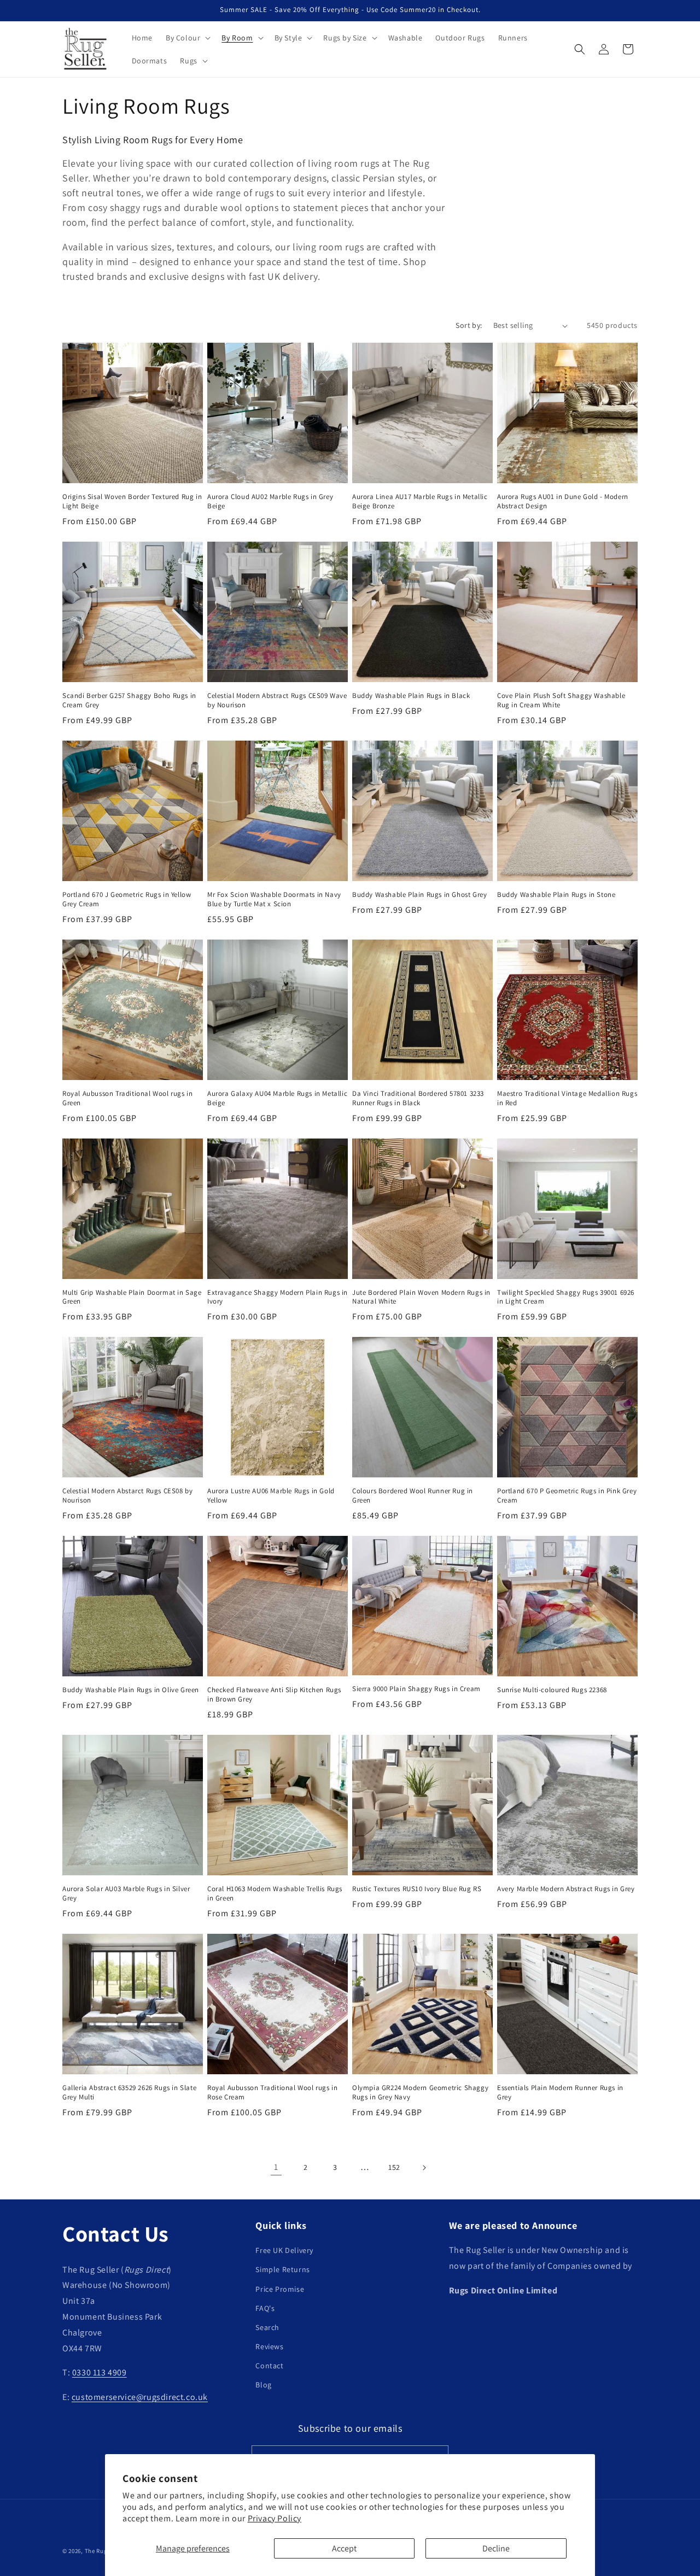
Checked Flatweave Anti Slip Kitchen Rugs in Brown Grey (274, 1695)
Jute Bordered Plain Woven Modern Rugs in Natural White (421, 1297)
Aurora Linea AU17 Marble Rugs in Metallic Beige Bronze (420, 501)
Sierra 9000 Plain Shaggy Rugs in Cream (416, 1689)
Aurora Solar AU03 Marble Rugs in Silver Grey (126, 1894)
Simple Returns (282, 2270)
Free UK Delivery (284, 2250)
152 (394, 2167)
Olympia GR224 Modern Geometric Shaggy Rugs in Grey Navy (420, 2093)
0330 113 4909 (100, 2373)
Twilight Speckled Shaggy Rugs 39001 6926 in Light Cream (566, 1297)
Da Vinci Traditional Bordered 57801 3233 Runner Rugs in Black (418, 1098)
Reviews (269, 2346)
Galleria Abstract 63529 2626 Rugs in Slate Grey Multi (129, 2093)
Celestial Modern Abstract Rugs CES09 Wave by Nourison (277, 700)
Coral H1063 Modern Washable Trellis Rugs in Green (275, 1894)
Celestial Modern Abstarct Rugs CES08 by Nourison (127, 1496)
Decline (496, 2548)
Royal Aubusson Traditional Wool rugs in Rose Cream (272, 2093)
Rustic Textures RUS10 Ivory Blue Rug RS (417, 1889)
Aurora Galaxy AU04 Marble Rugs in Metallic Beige (277, 1098)
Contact (269, 2366)
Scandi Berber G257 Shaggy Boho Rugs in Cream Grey (129, 700)
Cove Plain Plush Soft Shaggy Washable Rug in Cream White (561, 700)
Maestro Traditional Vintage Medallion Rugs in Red (567, 1098)
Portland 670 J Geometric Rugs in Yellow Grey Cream (127, 899)
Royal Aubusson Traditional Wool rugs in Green (127, 1098)
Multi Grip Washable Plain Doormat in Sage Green (132, 1297)
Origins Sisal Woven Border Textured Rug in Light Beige (132, 501)
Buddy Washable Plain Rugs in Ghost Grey (419, 895)
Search (267, 2327)
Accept (344, 2548)
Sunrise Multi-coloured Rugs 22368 (552, 1690)
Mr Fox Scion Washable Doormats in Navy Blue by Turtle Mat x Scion (274, 899)
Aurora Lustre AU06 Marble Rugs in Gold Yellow (271, 1496)
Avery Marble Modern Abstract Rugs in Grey (566, 1889)
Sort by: (469, 325)
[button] (187, 38)
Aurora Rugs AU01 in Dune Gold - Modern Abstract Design (563, 501)
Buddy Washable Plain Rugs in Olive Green (131, 1690)
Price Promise (280, 2289)
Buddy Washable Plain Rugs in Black (411, 696)
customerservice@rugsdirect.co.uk (140, 2397)
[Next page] (424, 2168)
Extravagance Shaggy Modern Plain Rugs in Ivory (278, 1297)
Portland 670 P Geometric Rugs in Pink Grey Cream (567, 1496)
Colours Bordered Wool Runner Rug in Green (413, 1496)
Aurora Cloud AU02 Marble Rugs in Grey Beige (270, 501)
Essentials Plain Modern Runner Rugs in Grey (560, 2093)
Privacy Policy (275, 2518)
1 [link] (276, 2167)
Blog (263, 2385)
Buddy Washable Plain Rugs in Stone (556, 895)
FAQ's (265, 2308)
